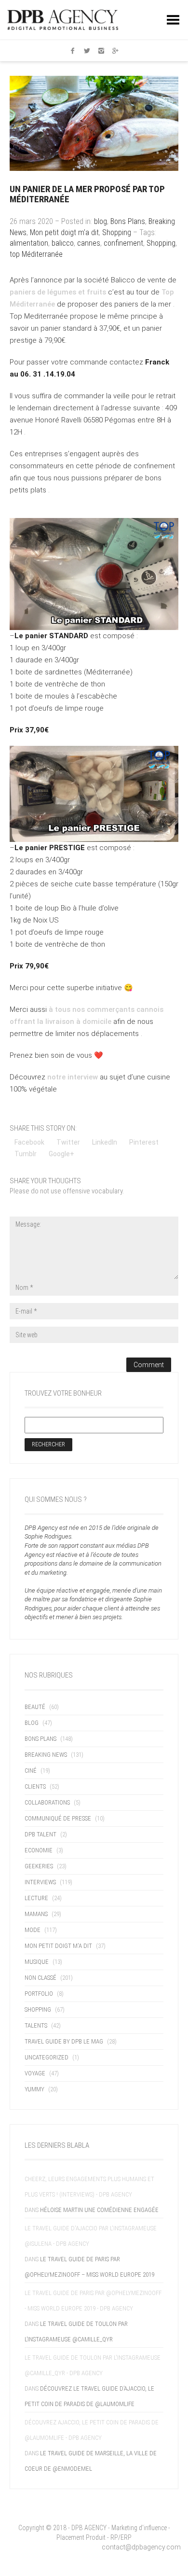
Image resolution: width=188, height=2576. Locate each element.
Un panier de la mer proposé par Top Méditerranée (87, 194)
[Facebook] (73, 51)
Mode (33, 1930)
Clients (35, 1786)
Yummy (34, 2089)
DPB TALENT (40, 1834)
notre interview (74, 1077)
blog (101, 221)
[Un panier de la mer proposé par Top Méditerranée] (94, 123)
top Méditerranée (36, 254)
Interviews (40, 1882)
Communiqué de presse (58, 1818)
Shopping (117, 232)
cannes (89, 243)
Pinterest (144, 1142)
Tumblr (26, 1154)
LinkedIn (105, 1142)
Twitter (68, 1142)
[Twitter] (87, 51)
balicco (63, 243)
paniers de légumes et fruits (59, 292)
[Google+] (116, 51)
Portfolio (39, 1994)
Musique (37, 1962)
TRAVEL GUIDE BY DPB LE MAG (64, 2041)
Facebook (29, 1142)
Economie (39, 1850)
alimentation (29, 243)
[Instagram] (101, 51)
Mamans (36, 1914)
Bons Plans (128, 221)
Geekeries (39, 1866)
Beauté (35, 1707)
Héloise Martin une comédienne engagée (99, 2210)
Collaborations (47, 1802)
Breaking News (46, 1755)
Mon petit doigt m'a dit (64, 232)
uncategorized (47, 2057)
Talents (36, 2025)
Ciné (31, 1771)
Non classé (40, 1978)
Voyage (35, 2073)
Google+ (61, 1154)
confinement (123, 243)
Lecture (36, 1898)
